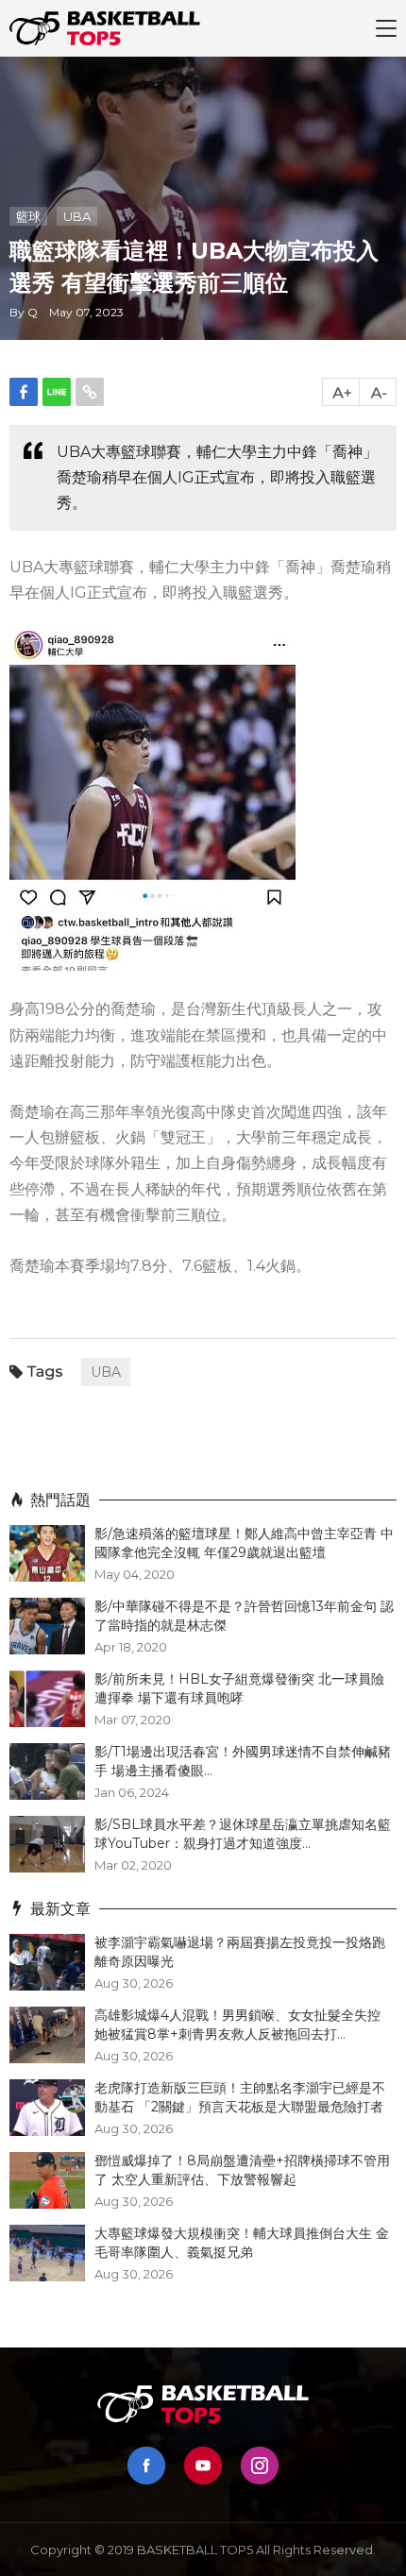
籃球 (28, 216)
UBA (77, 216)
